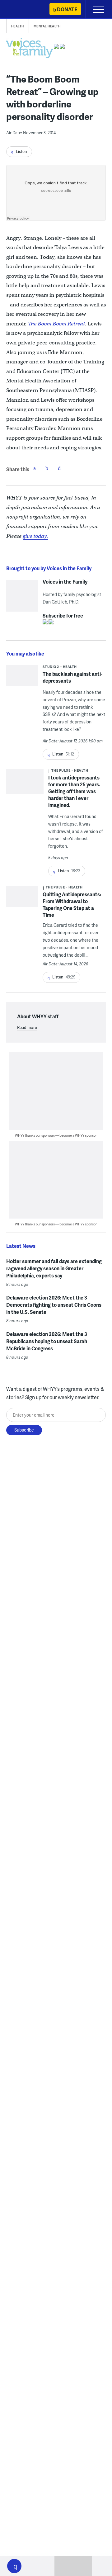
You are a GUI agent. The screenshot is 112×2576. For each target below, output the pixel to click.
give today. (35, 536)
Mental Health (47, 26)
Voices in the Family (65, 582)
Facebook (35, 468)
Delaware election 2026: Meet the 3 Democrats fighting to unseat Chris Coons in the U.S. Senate (54, 1305)
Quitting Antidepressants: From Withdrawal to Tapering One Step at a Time (72, 904)
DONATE (67, 9)
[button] (14, 2566)
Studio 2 (51, 667)
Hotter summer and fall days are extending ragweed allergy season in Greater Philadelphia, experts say (54, 1268)
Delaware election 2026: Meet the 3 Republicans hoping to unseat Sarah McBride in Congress (47, 1341)
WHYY (23, 10)
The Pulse (61, 770)
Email (59, 468)
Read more (27, 1027)
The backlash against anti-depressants (72, 677)
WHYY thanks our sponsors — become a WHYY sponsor (56, 1135)
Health (18, 26)
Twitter (47, 468)
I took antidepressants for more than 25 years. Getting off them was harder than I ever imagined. (74, 791)
